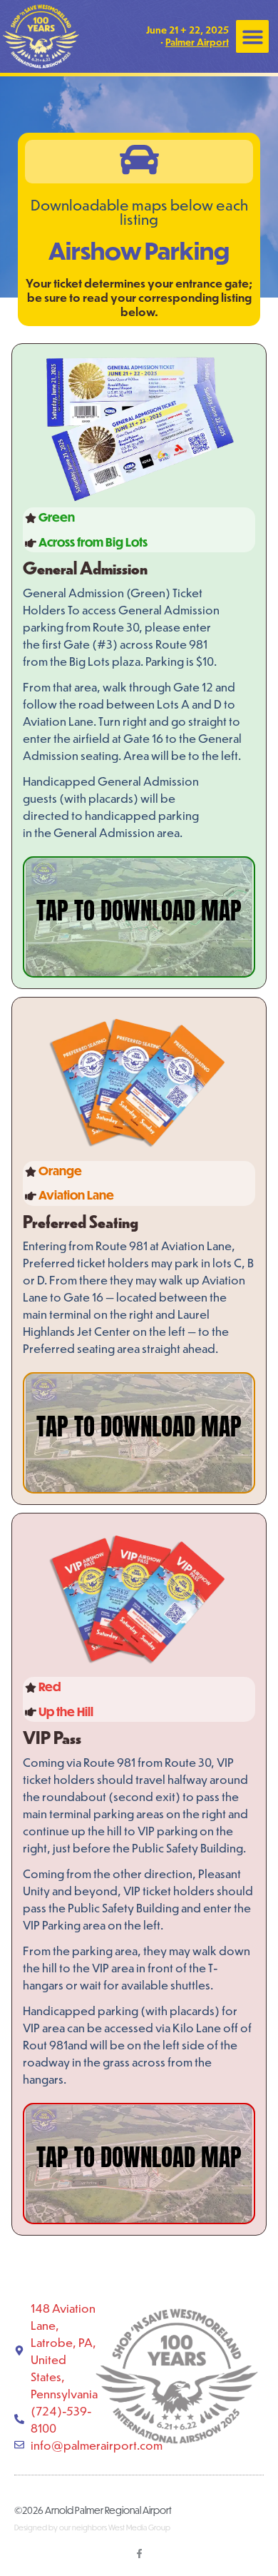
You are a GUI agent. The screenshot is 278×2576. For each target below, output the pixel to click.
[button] (253, 37)
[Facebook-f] (139, 2554)
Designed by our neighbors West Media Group (92, 2527)
